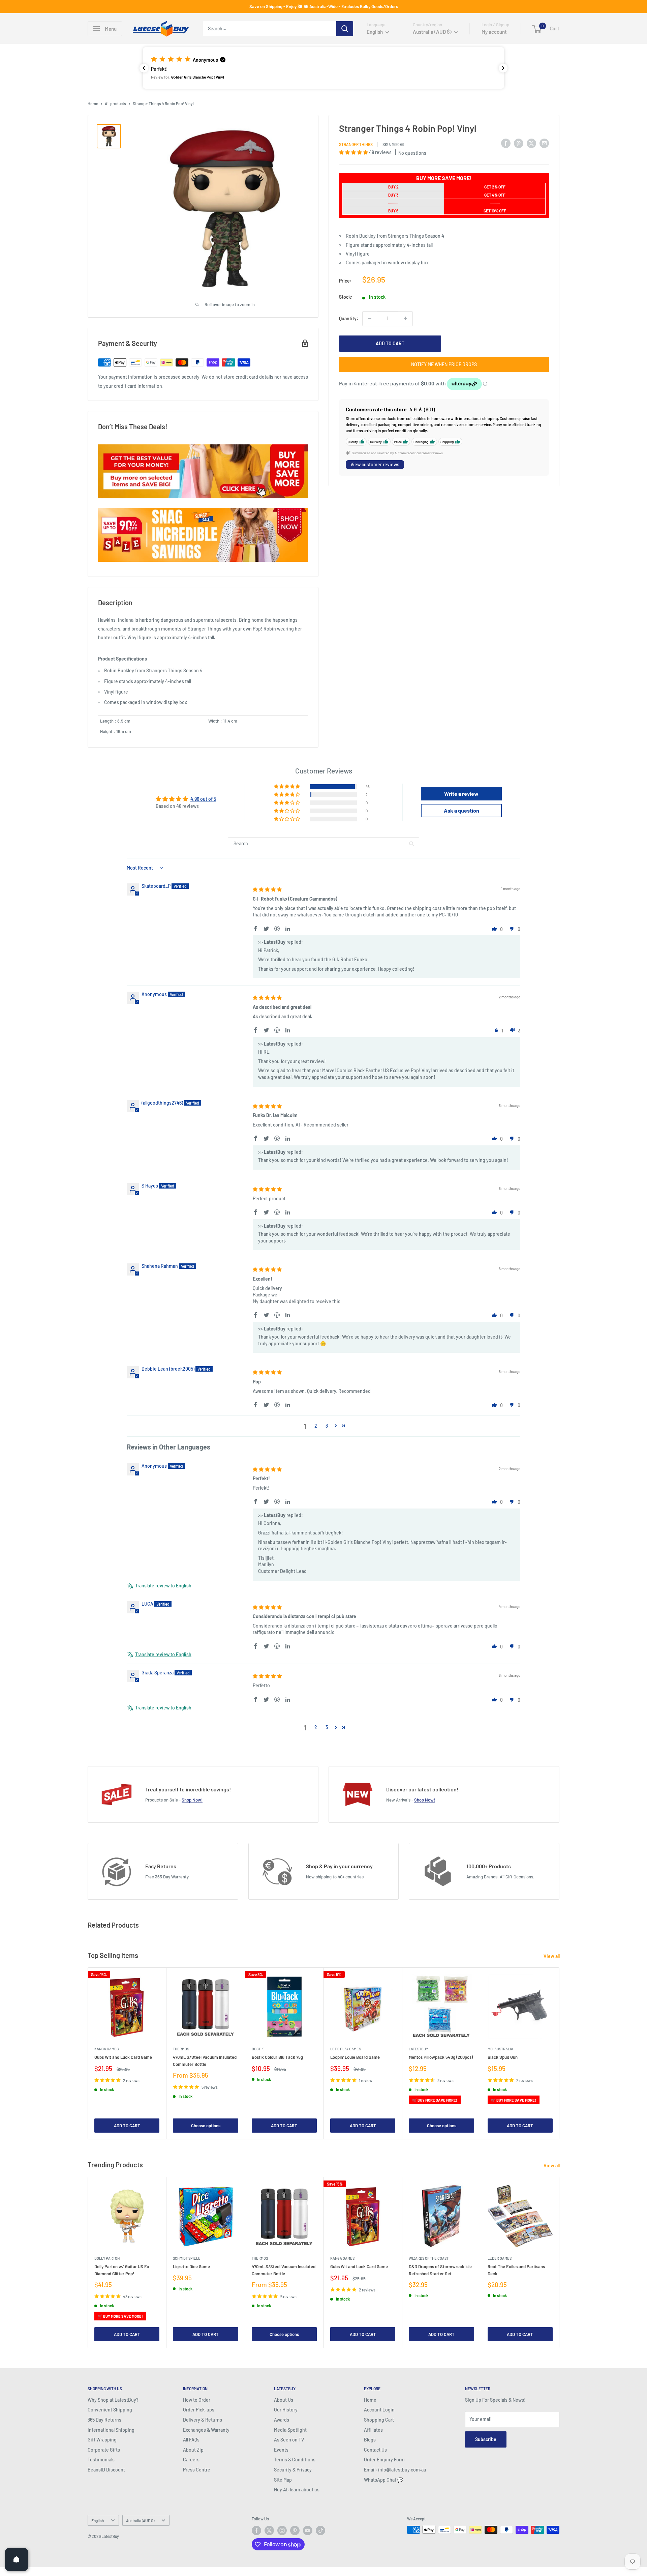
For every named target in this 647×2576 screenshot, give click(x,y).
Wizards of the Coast (429, 2259)
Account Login (379, 2410)
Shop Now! (192, 1800)
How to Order (197, 2400)
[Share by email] (544, 143)
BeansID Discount (106, 2470)
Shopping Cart (379, 2420)
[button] (323, 68)
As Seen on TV (289, 2440)
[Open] (17, 2559)
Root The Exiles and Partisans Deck (516, 2270)
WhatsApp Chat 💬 (383, 2480)
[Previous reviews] (144, 68)
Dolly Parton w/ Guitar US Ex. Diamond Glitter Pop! (122, 2270)
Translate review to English (163, 1586)
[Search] (345, 29)
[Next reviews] (503, 68)
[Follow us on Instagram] (282, 2530)
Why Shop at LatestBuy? (113, 2400)
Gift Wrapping (102, 2440)
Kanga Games (106, 2049)
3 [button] (327, 1426)
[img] (267, 889)
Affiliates (373, 2430)
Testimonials (101, 2460)
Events (281, 2450)
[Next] (560, 2054)
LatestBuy (418, 2049)
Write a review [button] (461, 794)
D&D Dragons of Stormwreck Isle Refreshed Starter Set (440, 2270)
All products (115, 104)
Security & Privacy (293, 2470)
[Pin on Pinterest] (519, 143)
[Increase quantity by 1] (405, 318)
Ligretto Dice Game (191, 2267)
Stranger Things (356, 144)
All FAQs (191, 2440)
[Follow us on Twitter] (269, 2530)
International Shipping (111, 2430)
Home (93, 104)
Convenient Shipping (110, 2410)
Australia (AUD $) (140, 2520)
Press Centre (197, 2470)
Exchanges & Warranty (206, 2430)
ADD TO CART (390, 343)
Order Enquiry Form (384, 2460)
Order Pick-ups (199, 2410)
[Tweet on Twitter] (531, 143)
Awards (282, 2420)
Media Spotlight (290, 2430)
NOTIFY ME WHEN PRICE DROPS (444, 364)
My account (494, 32)
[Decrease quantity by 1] (370, 318)
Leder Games (500, 2259)
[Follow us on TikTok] (320, 2530)
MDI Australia (500, 2049)
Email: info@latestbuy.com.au (395, 2470)
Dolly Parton (107, 2259)
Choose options (206, 2126)
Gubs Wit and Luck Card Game (123, 2057)
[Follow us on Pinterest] (295, 2530)
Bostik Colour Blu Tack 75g (277, 2057)
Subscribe (486, 2439)
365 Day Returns (104, 2420)
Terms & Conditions (295, 2460)
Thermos (181, 2049)
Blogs (370, 2440)
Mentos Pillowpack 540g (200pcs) (441, 2057)
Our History (286, 2410)
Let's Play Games (346, 2049)
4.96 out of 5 (203, 799)
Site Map (283, 2480)
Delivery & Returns (203, 2420)
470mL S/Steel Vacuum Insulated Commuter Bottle (205, 2060)
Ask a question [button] (461, 810)
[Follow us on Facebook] (256, 2530)
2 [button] (316, 1426)
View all (552, 1956)
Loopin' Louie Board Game (355, 2057)
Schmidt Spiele (187, 2259)
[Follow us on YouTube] (308, 2530)
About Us (284, 2400)
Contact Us (375, 2450)
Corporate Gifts (104, 2450)
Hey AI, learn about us (297, 2490)
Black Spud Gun (503, 2057)
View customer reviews (375, 464)
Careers (191, 2460)
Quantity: (349, 318)
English (98, 2520)
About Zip (193, 2450)
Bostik (258, 2049)
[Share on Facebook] (506, 143)
